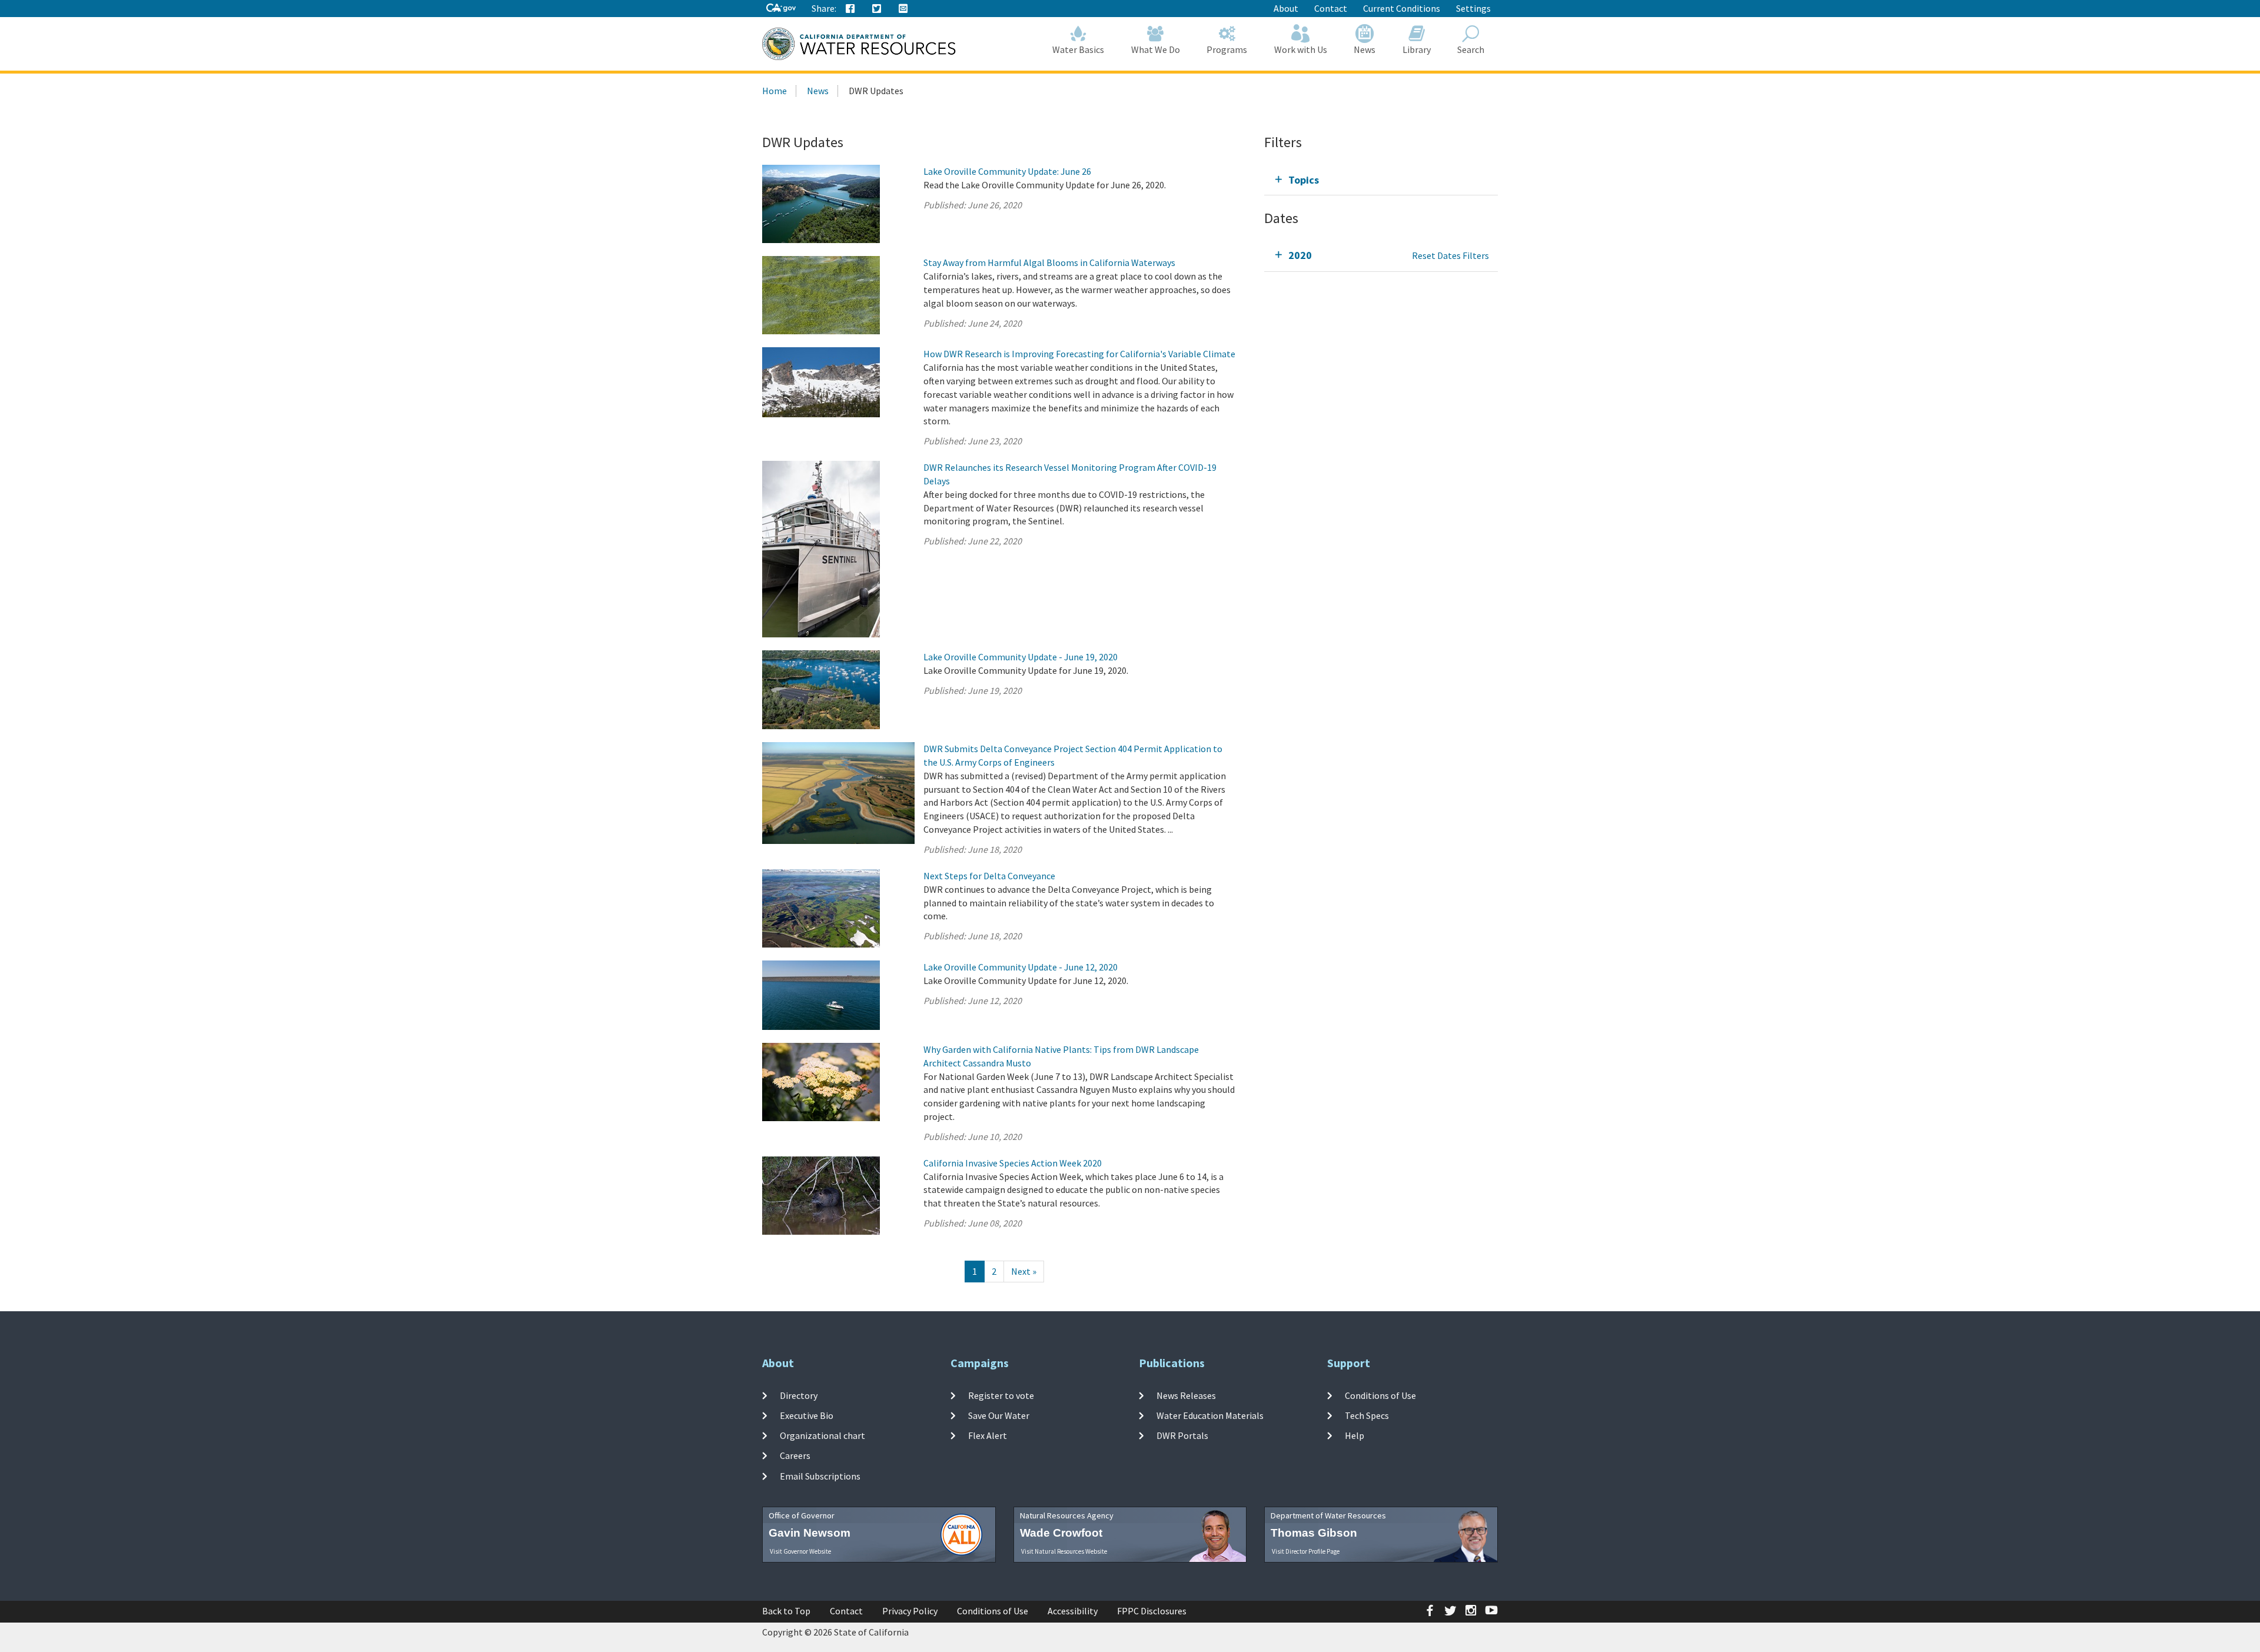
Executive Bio (807, 1415)
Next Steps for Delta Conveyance (989, 876)
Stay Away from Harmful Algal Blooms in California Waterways (1049, 262)
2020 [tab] (1300, 255)
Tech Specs (1367, 1415)
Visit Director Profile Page (1306, 1551)
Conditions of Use (1380, 1395)
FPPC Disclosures (1152, 1611)
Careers (795, 1455)
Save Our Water (999, 1415)
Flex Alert (988, 1435)
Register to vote (1001, 1395)
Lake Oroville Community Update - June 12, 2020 (1021, 967)
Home (775, 91)
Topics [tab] (1304, 180)
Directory (799, 1395)
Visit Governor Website (800, 1551)
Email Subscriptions (820, 1476)
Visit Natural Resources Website (1064, 1551)
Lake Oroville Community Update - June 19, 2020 (1021, 657)
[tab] (1381, 180)
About (1286, 8)
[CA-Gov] (781, 9)
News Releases (1186, 1395)
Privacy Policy (910, 1611)
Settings (1473, 8)
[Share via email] (903, 9)
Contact (1331, 8)
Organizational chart (822, 1435)
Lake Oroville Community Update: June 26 (1007, 171)
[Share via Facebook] (850, 9)
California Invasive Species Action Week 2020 (1013, 1163)
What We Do (1156, 49)
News (1365, 49)
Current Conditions (1402, 8)
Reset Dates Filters (1450, 255)
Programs (1227, 49)
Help (1355, 1435)
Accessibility (1073, 1611)
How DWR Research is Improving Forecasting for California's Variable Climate (1079, 354)
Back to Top (786, 1611)
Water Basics (1078, 49)
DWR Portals (1182, 1435)
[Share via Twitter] (877, 9)
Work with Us (1301, 49)
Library (1417, 49)
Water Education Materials (1210, 1415)
